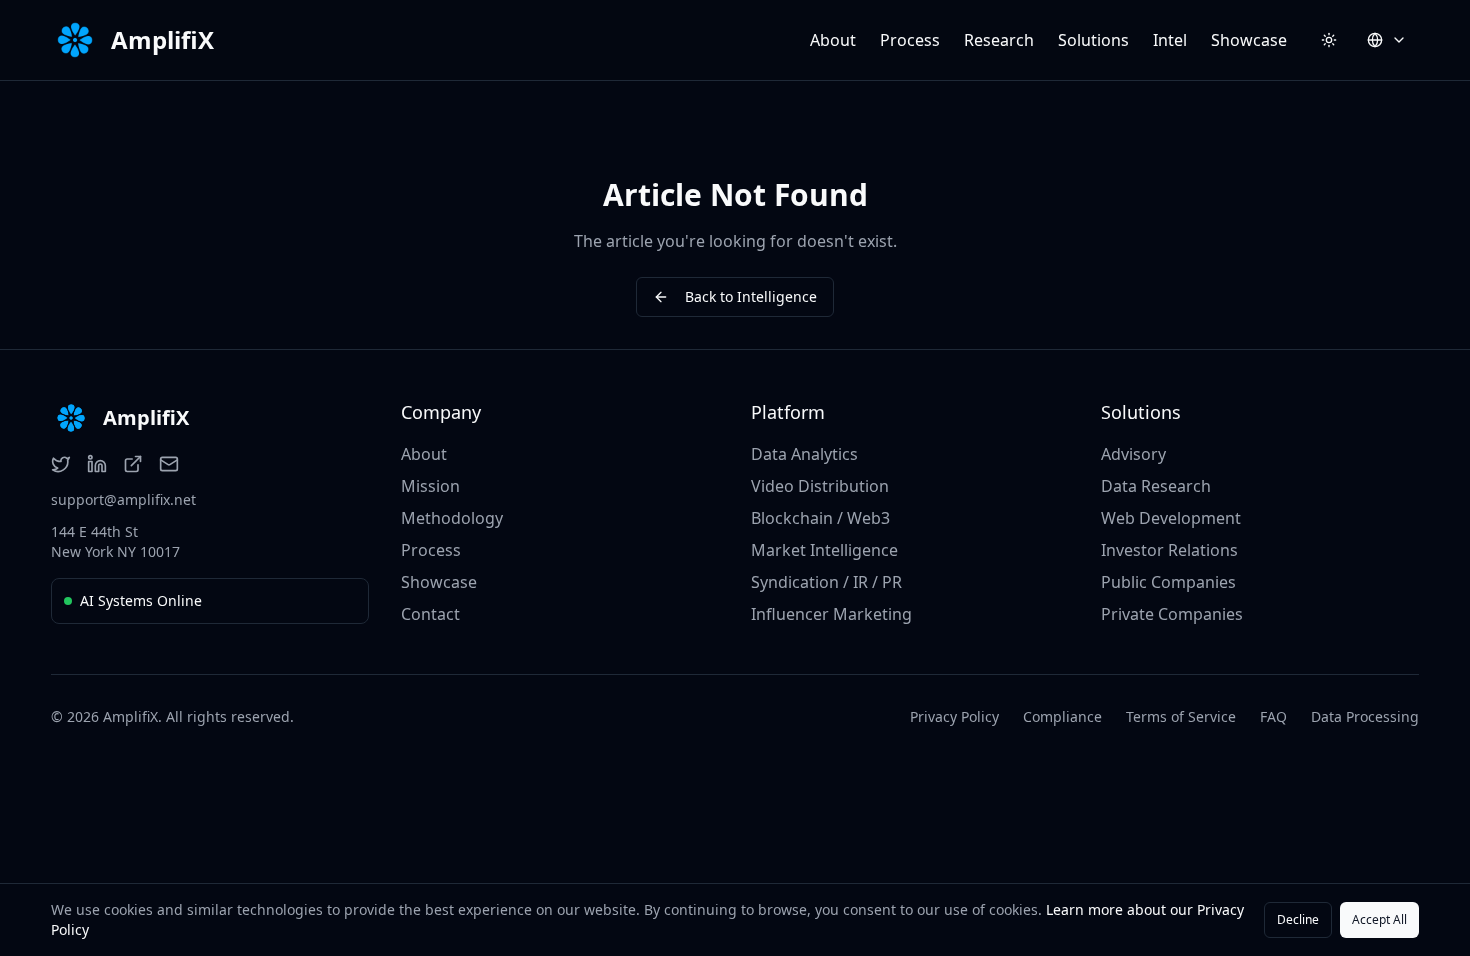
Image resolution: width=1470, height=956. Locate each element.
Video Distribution (820, 486)
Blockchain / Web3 (820, 518)
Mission (430, 486)
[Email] (169, 464)
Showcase (1249, 40)
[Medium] (133, 464)
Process (910, 40)
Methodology (452, 518)
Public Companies (1168, 582)
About (833, 40)
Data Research (1156, 486)
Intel (1170, 40)
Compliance (1062, 716)
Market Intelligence (824, 550)
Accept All (1379, 919)
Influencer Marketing (831, 614)
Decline (1298, 919)
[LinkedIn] (97, 464)
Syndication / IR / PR (826, 582)
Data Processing (1365, 716)
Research (999, 40)
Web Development (1171, 518)
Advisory (1133, 454)
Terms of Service (1181, 716)
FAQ (1273, 716)
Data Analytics (804, 454)
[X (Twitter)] (61, 464)
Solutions (1093, 40)
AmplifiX (162, 40)
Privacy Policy (954, 716)
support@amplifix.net (123, 499)
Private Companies (1172, 614)
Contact (430, 614)
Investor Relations (1169, 550)
